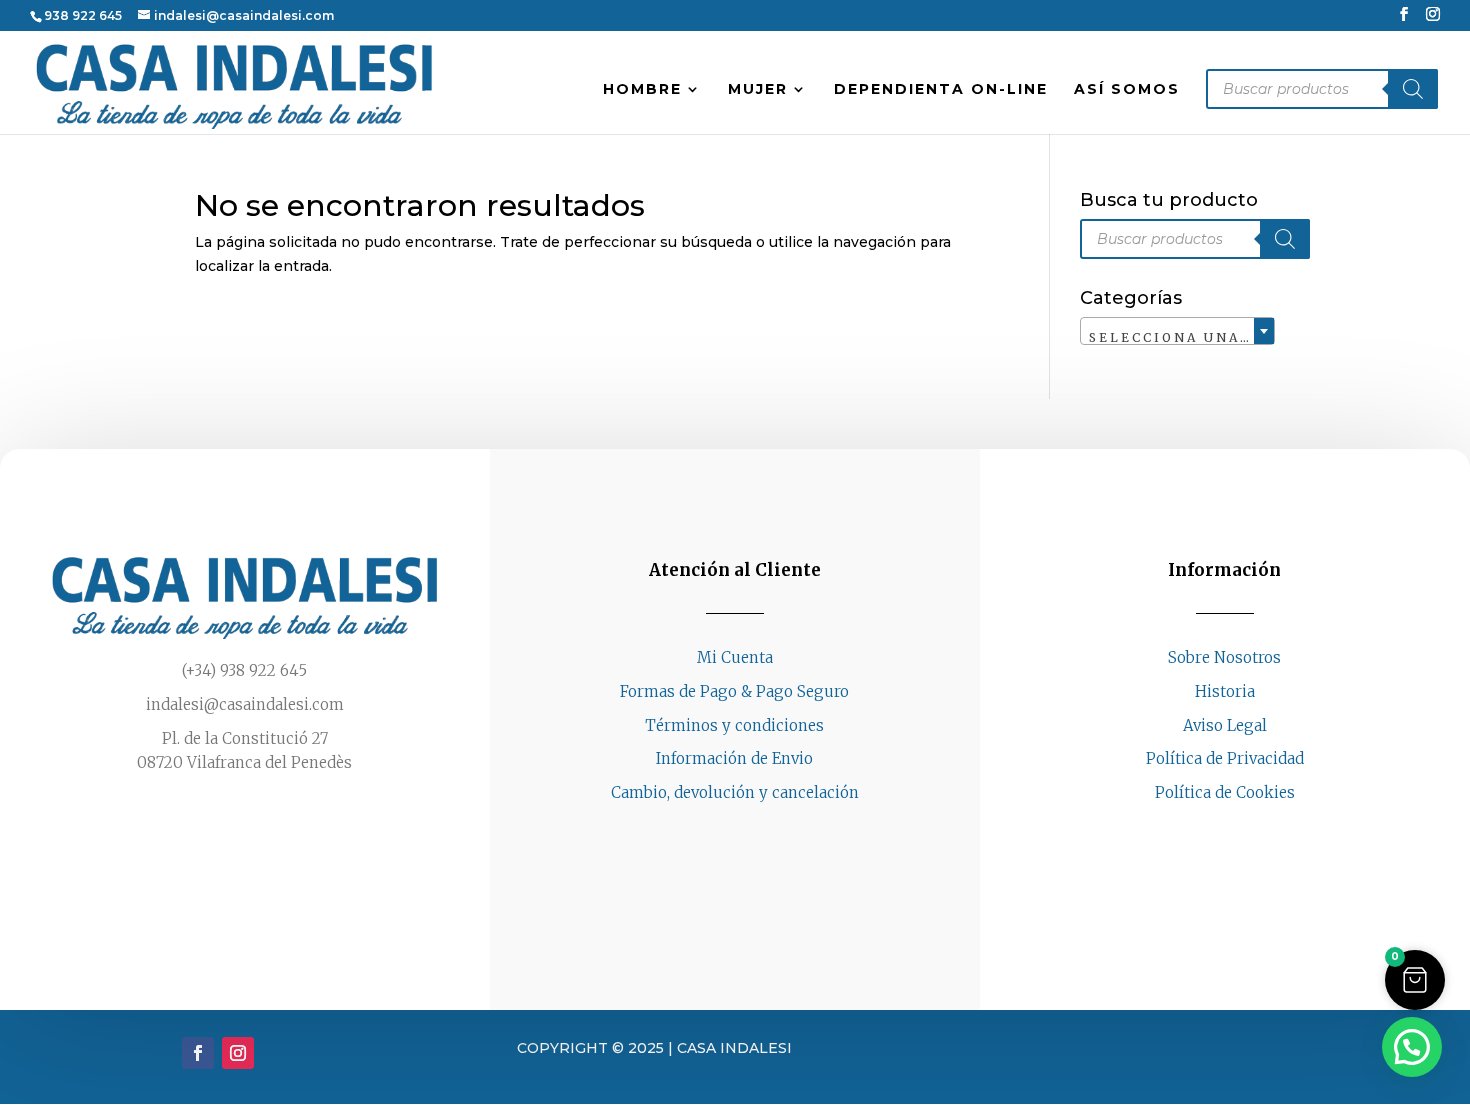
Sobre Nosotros (1224, 657)
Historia (1225, 691)
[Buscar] (1413, 89)
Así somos (1127, 90)
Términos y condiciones (734, 725)
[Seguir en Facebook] (1205, 831)
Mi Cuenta (735, 657)
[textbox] (1177, 338)
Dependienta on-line (941, 90)
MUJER (758, 90)
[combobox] (1177, 331)
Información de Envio (734, 758)
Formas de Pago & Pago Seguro (734, 691)
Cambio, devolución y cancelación (735, 792)
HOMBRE (642, 90)
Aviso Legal (1225, 725)
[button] (1415, 980)
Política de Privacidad (1225, 758)
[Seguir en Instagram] (1245, 831)
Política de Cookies (1225, 792)
